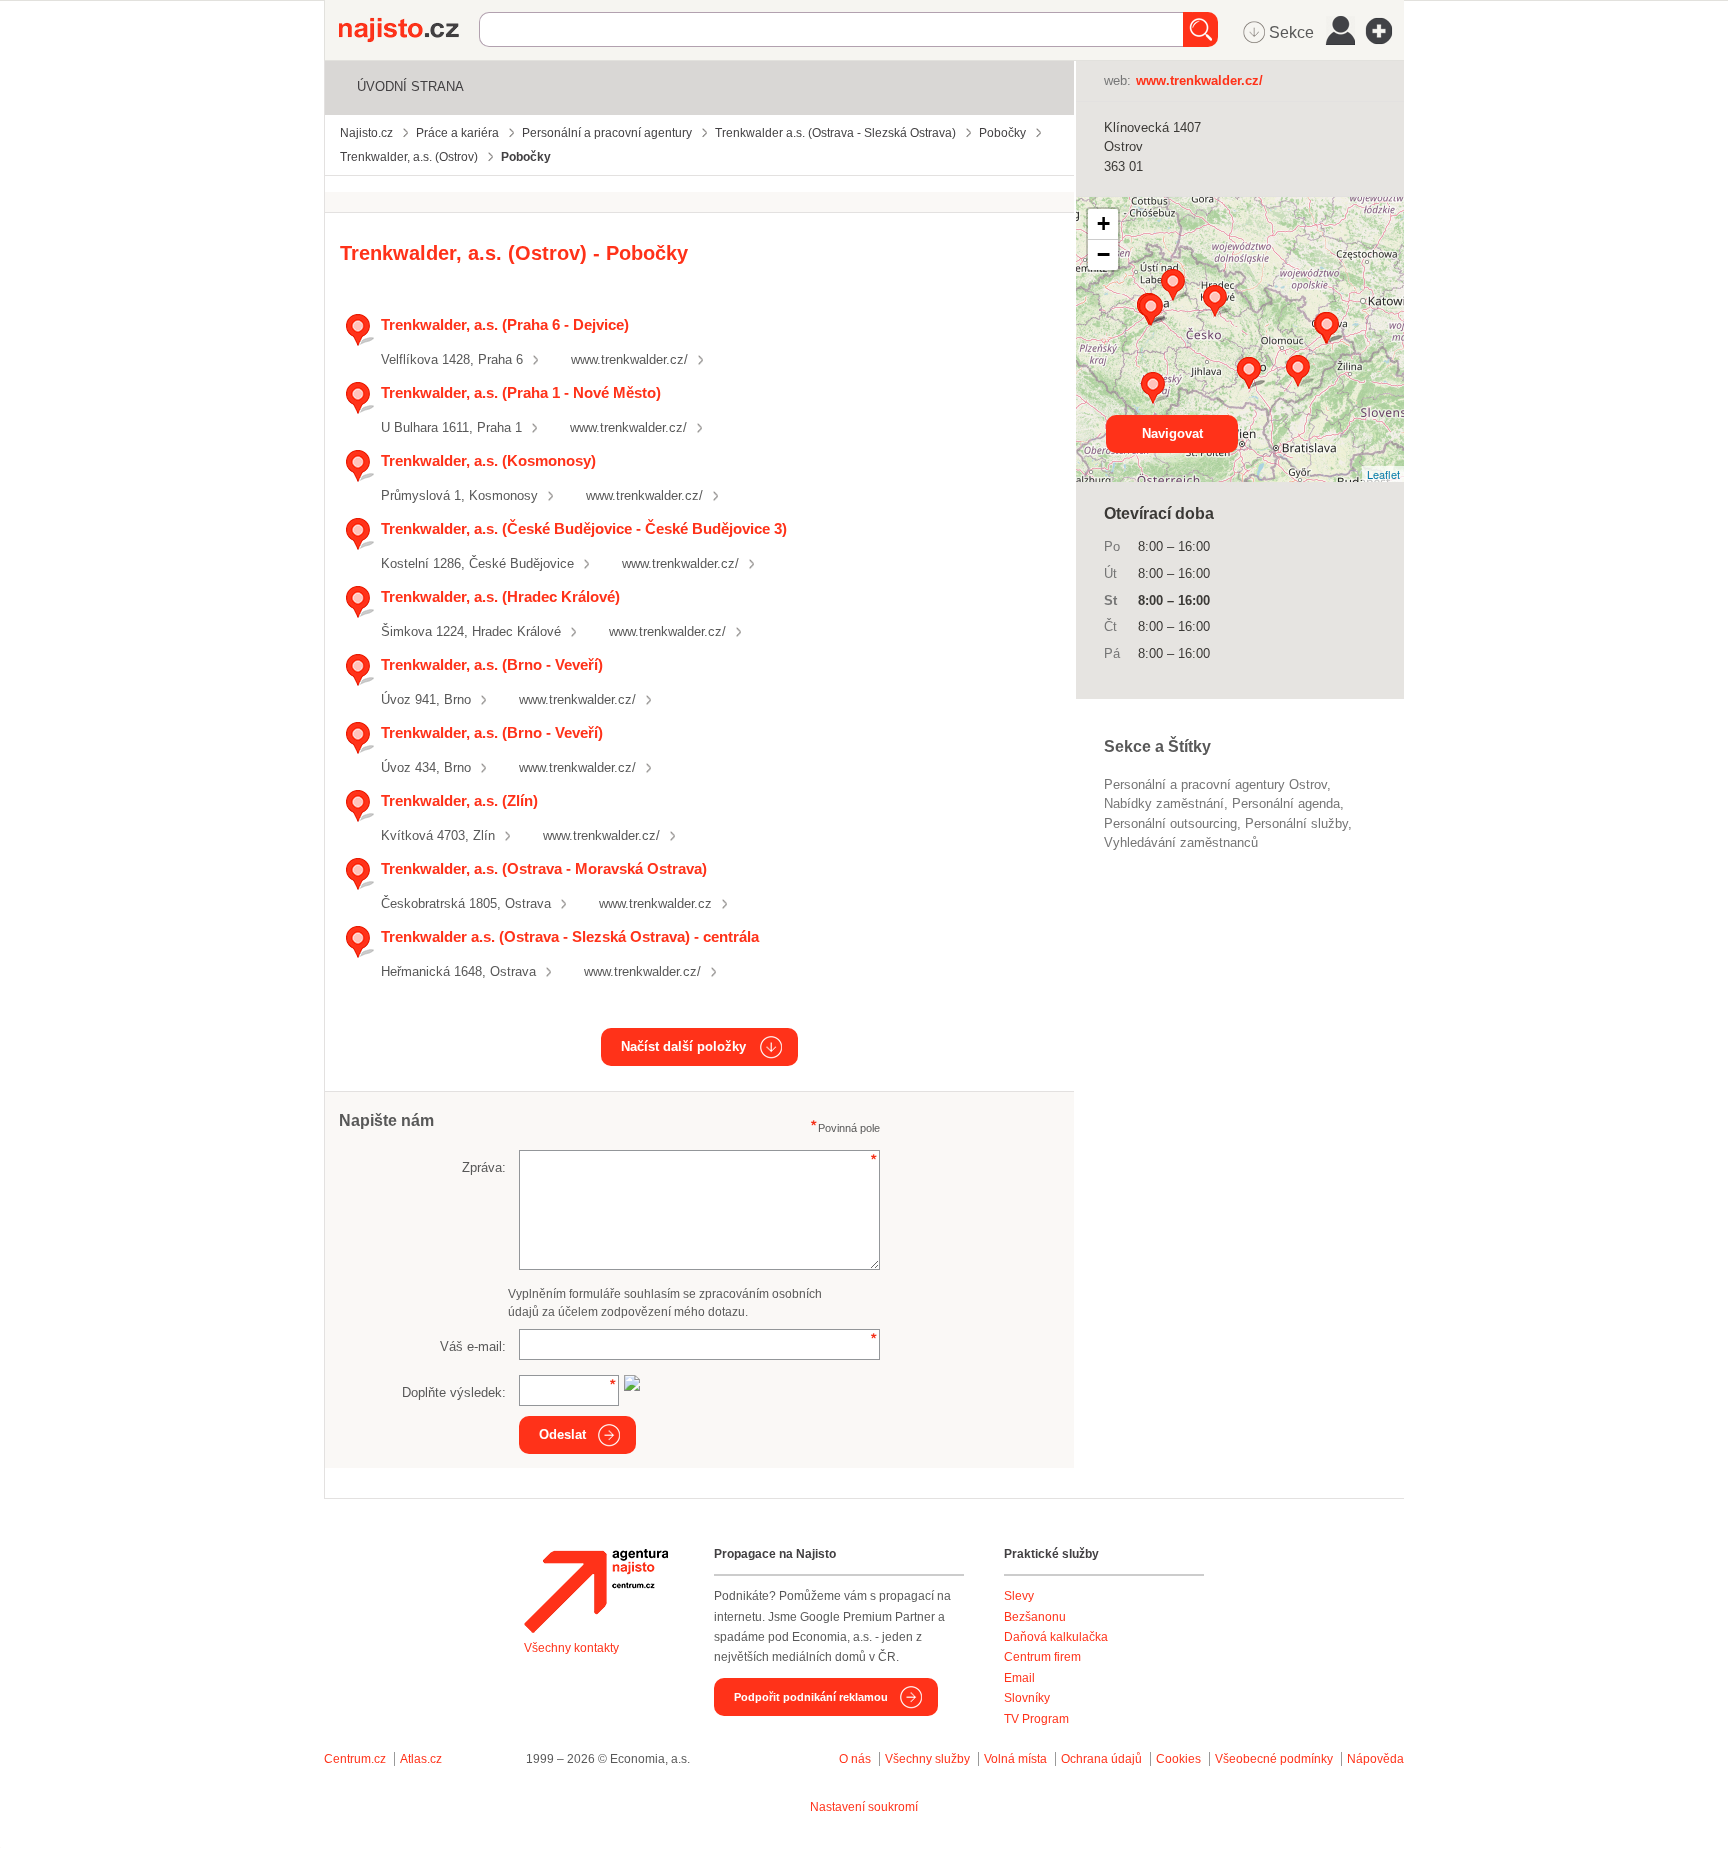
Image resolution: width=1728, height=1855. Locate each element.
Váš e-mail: (473, 1346)
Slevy (1019, 1596)
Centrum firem (1042, 1657)
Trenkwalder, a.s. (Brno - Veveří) (492, 664)
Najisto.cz (409, 30)
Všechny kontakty (571, 1648)
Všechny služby (929, 1759)
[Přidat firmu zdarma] (1385, 31)
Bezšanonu (1035, 1617)
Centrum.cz (355, 1759)
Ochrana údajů (1101, 1759)
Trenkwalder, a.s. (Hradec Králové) (500, 596)
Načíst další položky (683, 1046)
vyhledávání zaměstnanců (1181, 842)
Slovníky (1027, 1698)
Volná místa (1015, 1759)
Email (1019, 1678)
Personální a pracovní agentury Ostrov (1215, 784)
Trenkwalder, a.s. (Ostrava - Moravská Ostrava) (544, 868)
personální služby (1296, 823)
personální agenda (1286, 803)
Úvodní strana (410, 86)
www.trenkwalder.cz (655, 903)
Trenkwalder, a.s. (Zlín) (459, 800)
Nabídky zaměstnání (1164, 803)
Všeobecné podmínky (1274, 1759)
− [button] (1103, 254)
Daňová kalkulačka (1056, 1637)
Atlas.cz (421, 1759)
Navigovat (1172, 433)
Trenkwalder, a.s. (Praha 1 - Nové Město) (521, 392)
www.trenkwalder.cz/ (629, 359)
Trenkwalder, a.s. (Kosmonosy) (488, 460)
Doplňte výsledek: (454, 1392)
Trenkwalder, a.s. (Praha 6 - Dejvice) (505, 324)
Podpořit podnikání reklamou (811, 1697)
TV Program (1036, 1719)
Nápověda (1375, 1759)
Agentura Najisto (596, 1591)
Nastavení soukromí (864, 1807)
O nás (855, 1759)
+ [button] (1103, 223)
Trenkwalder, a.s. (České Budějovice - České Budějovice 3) (584, 528)
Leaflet (1383, 474)
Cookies (1178, 1759)
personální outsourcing (1170, 823)
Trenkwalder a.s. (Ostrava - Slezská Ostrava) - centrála (570, 936)
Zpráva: (484, 1167)
